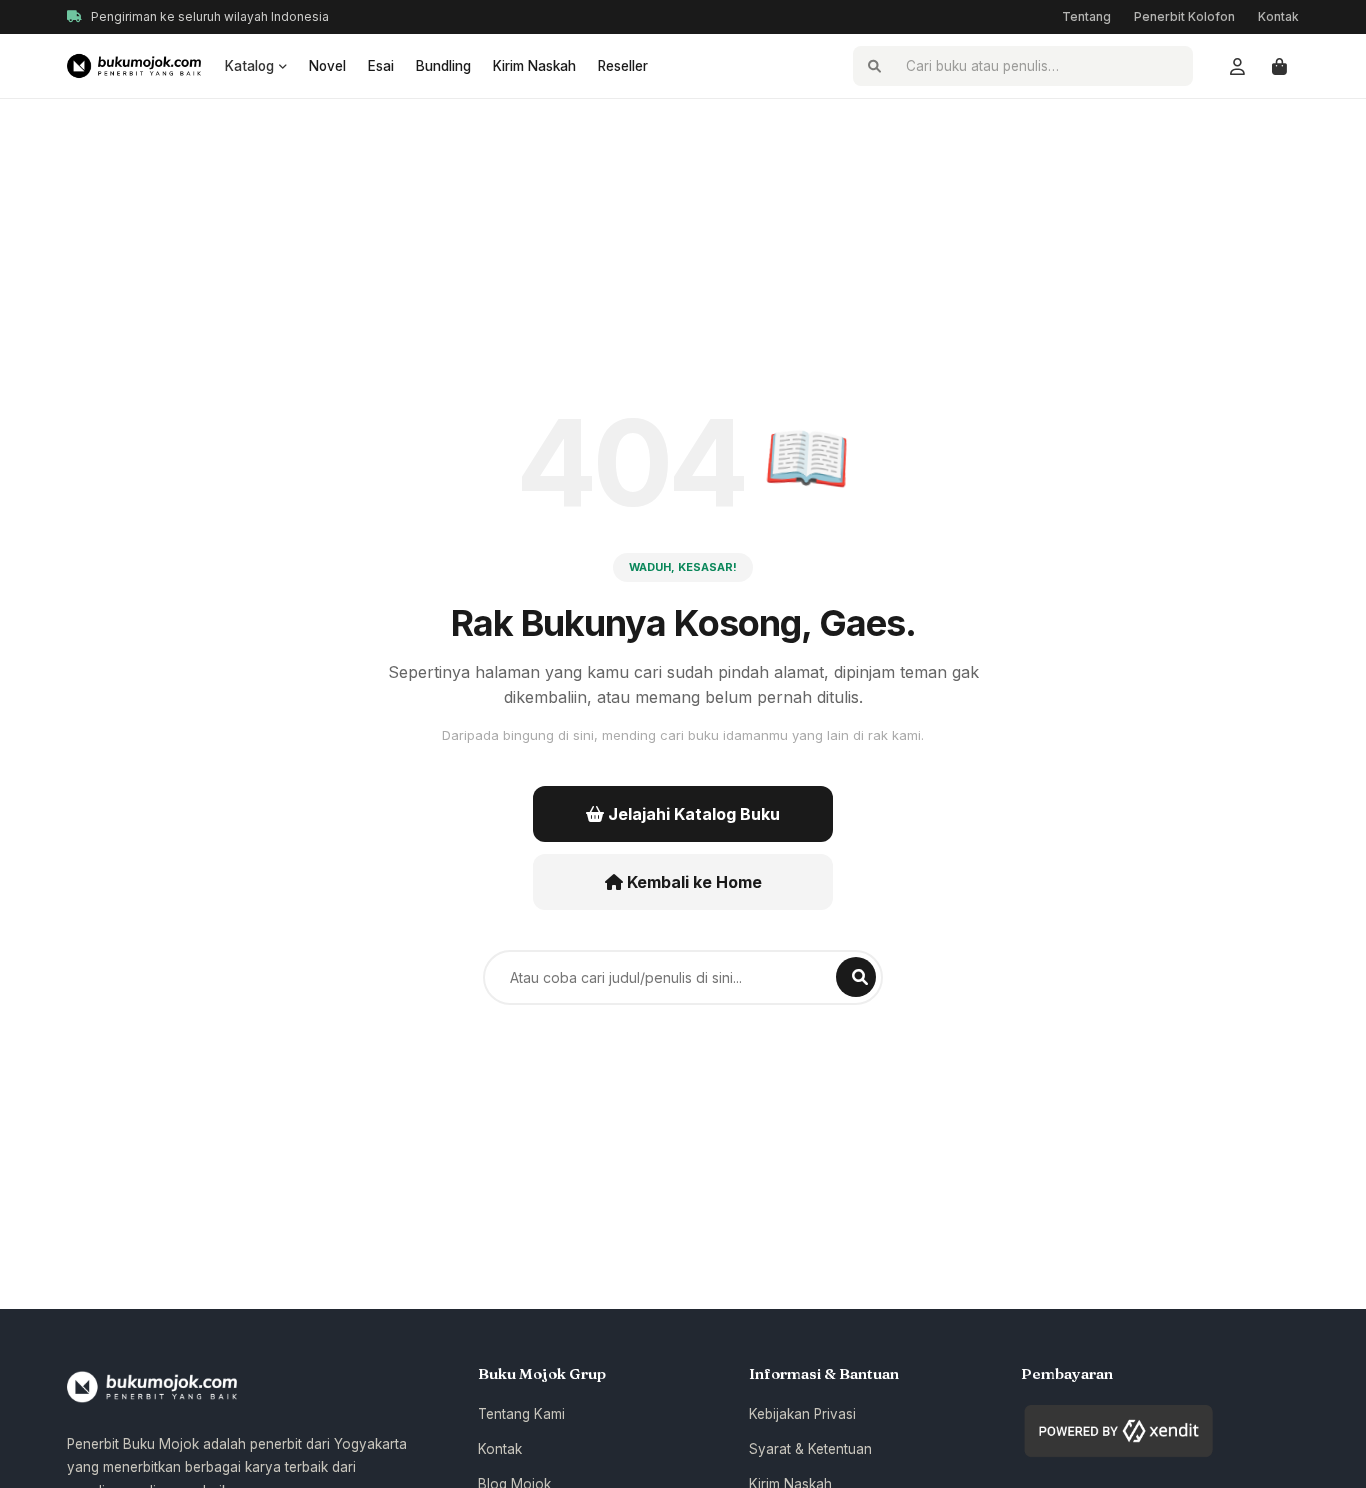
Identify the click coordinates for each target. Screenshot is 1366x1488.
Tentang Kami (521, 1414)
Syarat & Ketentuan (810, 1449)
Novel (327, 66)
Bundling (443, 66)
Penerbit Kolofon (1184, 16)
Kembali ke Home (692, 882)
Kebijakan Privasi (802, 1414)
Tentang (1086, 16)
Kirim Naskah (534, 66)
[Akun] (1237, 66)
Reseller (623, 66)
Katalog (249, 66)
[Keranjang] (1279, 66)
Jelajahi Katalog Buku (692, 814)
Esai (381, 66)
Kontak (1278, 16)
